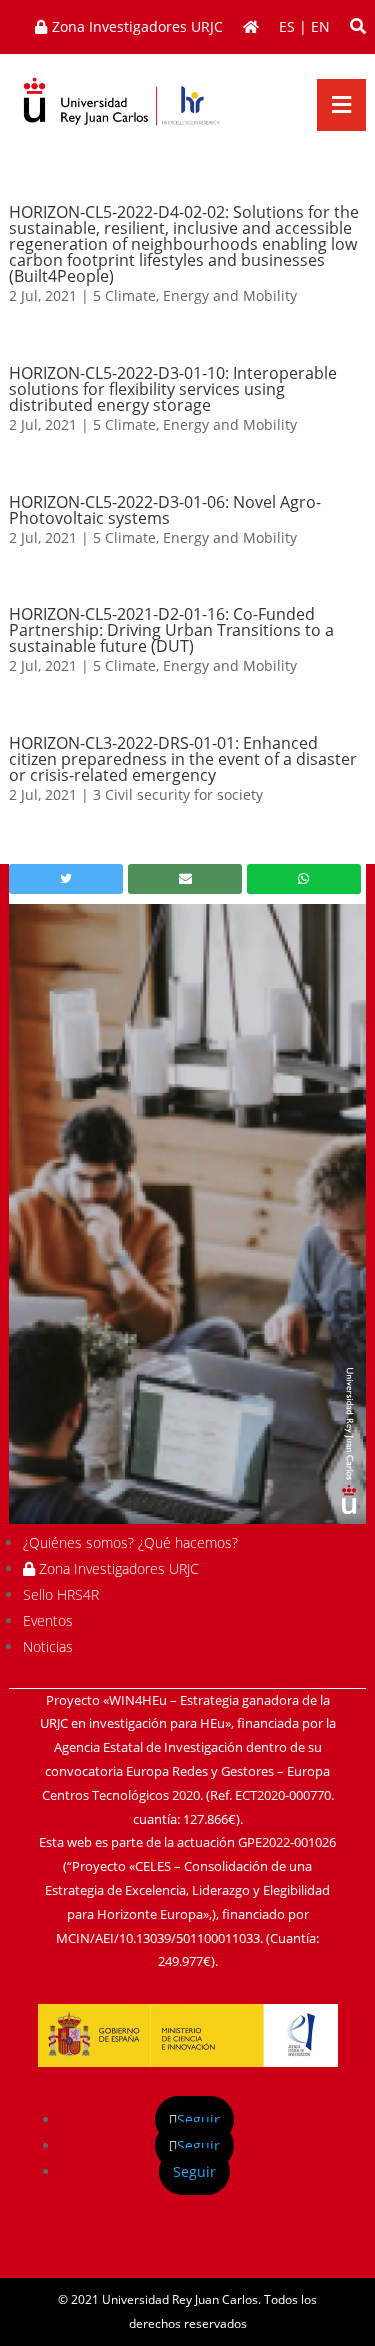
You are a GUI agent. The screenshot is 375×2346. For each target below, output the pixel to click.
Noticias (48, 1646)
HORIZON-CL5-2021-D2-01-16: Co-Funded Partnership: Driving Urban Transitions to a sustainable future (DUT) (171, 630)
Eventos (48, 1620)
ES (287, 26)
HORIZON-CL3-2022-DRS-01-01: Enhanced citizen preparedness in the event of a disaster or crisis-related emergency (183, 759)
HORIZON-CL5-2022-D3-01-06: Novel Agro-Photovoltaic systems (165, 510)
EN (320, 26)
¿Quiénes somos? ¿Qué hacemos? (130, 1542)
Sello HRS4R (61, 1594)
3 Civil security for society (178, 794)
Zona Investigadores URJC (117, 1568)
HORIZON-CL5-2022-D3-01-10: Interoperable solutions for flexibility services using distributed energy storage (173, 389)
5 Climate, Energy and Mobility (195, 295)
